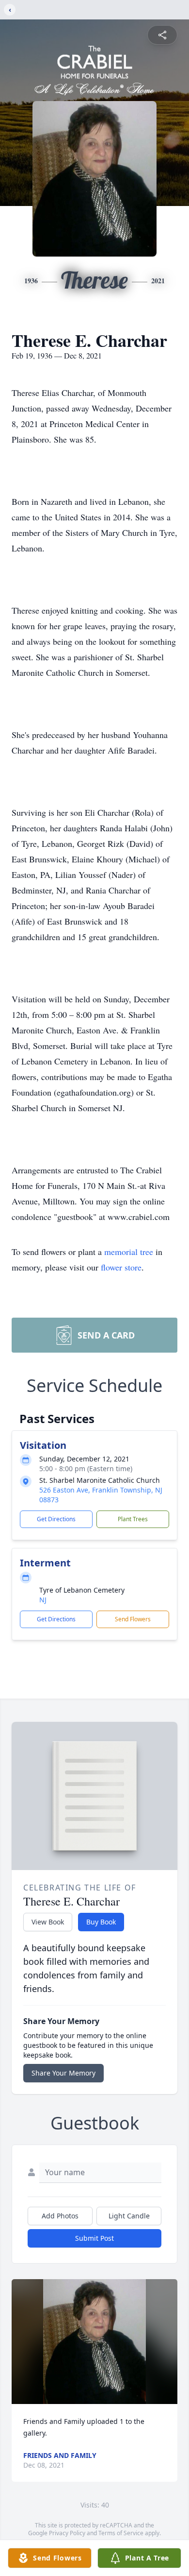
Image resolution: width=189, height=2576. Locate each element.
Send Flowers (133, 1619)
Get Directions (56, 1519)
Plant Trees (133, 1519)
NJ (43, 1600)
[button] (95, 2342)
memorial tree (129, 1252)
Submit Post (94, 2238)
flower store (121, 1267)
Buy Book (101, 1922)
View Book (48, 1922)
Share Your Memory (63, 2073)
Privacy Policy (67, 2533)
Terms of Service (121, 2533)
